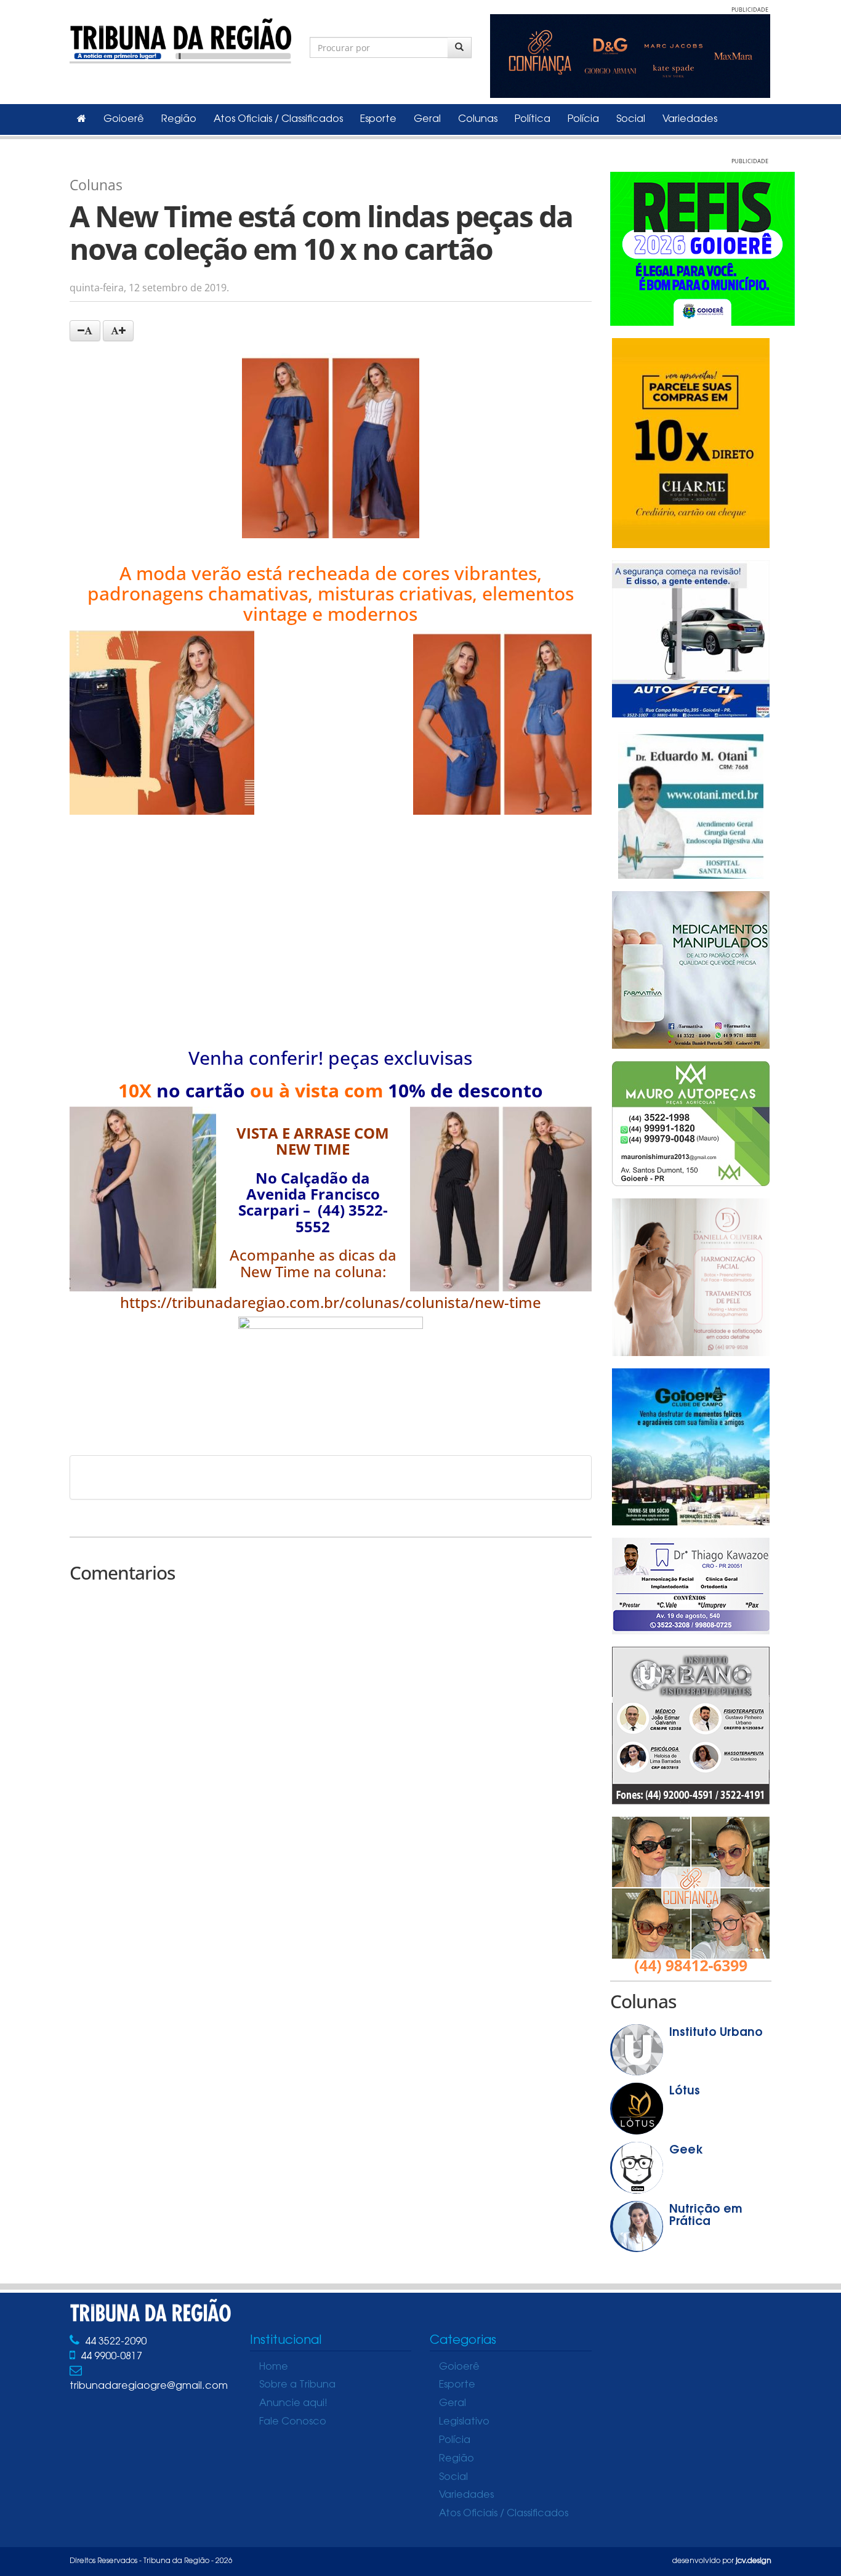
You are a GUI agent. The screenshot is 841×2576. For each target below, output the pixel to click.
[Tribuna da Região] (180, 38)
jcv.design (754, 2561)
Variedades (690, 119)
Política (533, 119)
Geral (427, 119)
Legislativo (464, 2422)
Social (631, 119)
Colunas (478, 119)
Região (179, 119)
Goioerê (124, 119)
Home (274, 2367)
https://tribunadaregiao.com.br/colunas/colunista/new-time (331, 1302)
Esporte (378, 119)
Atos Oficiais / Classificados (278, 119)
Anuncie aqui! (293, 2404)
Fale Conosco (293, 2422)
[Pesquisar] (460, 47)
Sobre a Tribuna (297, 2385)
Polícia (583, 119)
